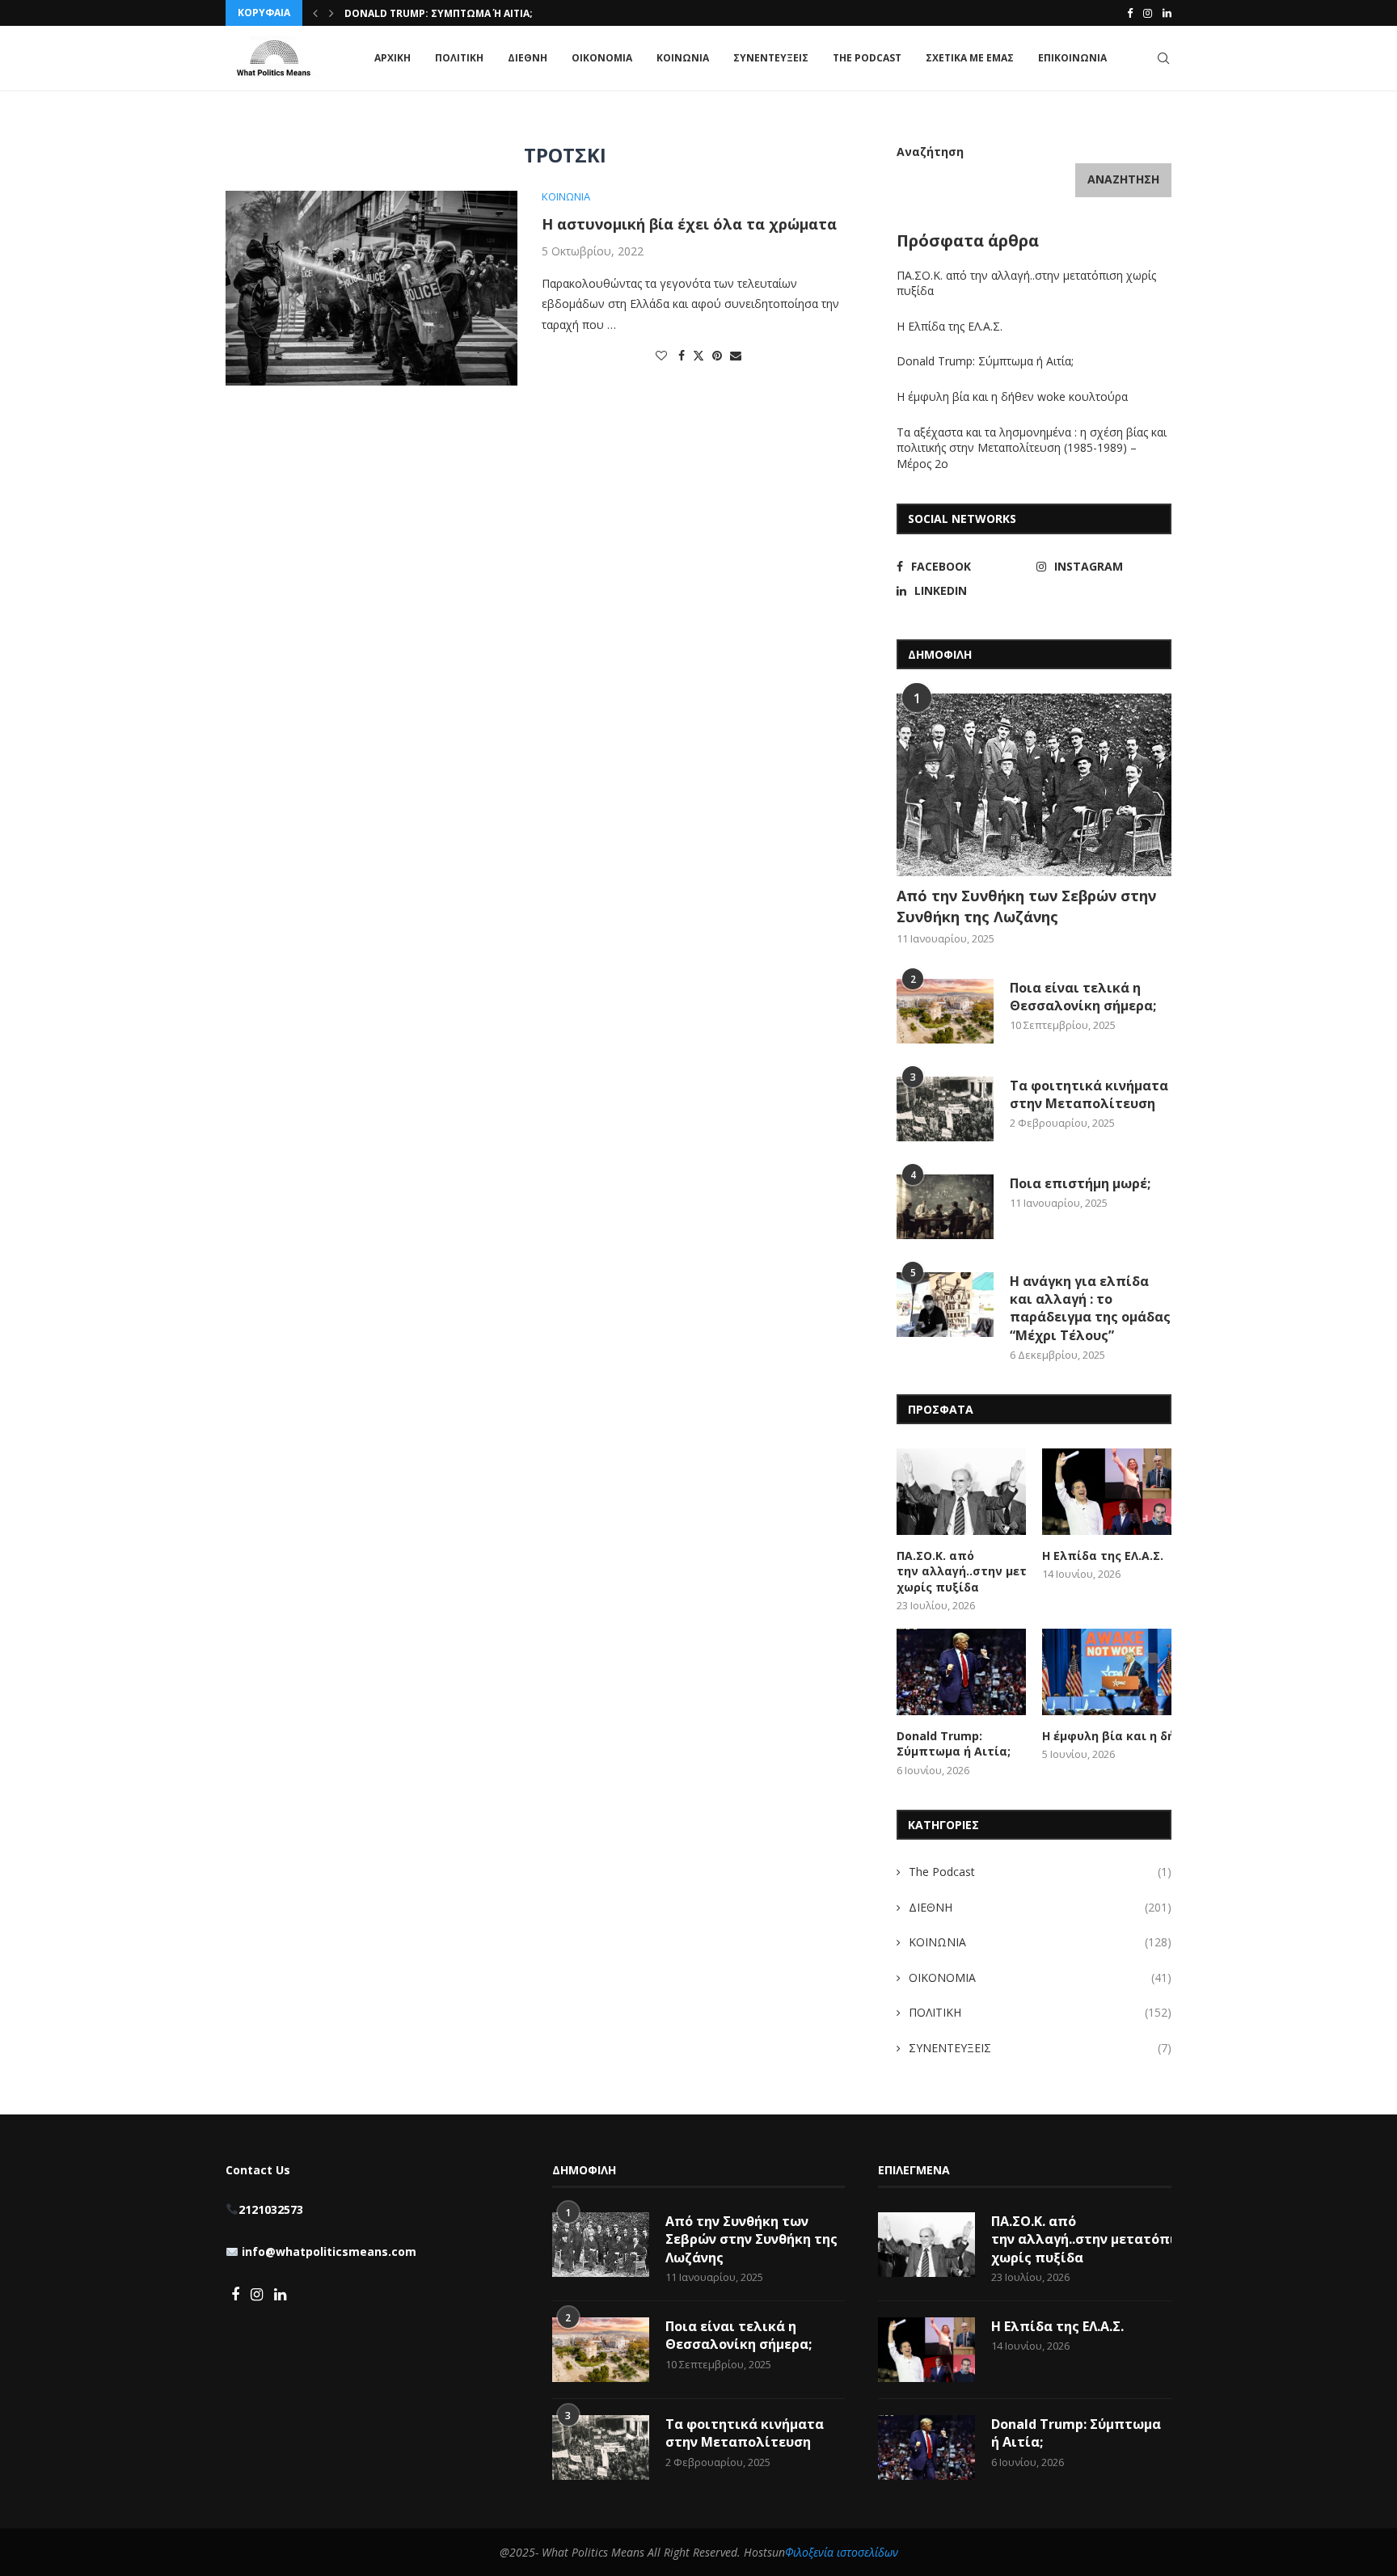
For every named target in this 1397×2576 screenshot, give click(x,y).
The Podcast (867, 58)
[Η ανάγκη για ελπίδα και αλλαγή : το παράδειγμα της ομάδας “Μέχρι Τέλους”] (945, 1305)
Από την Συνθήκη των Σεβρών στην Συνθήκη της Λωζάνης (1026, 906)
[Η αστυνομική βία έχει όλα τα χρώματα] (371, 288)
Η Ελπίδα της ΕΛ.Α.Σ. (950, 326)
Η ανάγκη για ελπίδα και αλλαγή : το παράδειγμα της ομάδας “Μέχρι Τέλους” (1090, 1308)
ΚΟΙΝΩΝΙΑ (683, 58)
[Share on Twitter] (698, 355)
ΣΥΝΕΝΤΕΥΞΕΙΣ (771, 58)
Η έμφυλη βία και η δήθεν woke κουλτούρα (1014, 396)
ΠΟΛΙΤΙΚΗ (459, 58)
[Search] (1163, 58)
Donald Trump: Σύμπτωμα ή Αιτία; (439, 13)
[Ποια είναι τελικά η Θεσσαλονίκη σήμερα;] (945, 1011)
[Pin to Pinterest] (717, 355)
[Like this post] (661, 355)
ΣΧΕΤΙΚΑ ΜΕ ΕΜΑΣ (970, 58)
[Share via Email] (736, 355)
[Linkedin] (1167, 13)
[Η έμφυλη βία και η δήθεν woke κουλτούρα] (1107, 1672)
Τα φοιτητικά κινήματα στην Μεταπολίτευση (1089, 1094)
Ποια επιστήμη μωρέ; (1082, 1183)
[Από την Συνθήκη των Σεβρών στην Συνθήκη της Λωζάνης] (1034, 785)
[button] (315, 13)
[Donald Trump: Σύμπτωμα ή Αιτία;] (961, 1672)
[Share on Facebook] (682, 355)
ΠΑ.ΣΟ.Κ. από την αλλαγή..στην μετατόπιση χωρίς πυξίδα (961, 1571)
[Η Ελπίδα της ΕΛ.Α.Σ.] (1107, 1492)
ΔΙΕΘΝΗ (528, 58)
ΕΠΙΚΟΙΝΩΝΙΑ (1072, 58)
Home (240, 120)
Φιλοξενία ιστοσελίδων (842, 2552)
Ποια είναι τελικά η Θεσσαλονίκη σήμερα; (1083, 997)
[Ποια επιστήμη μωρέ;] (945, 1207)
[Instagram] (1148, 13)
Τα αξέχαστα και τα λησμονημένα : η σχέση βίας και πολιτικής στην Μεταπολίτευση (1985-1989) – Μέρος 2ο (1032, 448)
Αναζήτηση (930, 152)
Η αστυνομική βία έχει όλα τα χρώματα (689, 224)
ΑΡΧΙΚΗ (393, 58)
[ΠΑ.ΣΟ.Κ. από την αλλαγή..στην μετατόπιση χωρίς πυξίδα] (961, 1492)
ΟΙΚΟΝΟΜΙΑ (602, 58)
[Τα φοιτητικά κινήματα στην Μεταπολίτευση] (945, 1109)
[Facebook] (1130, 13)
